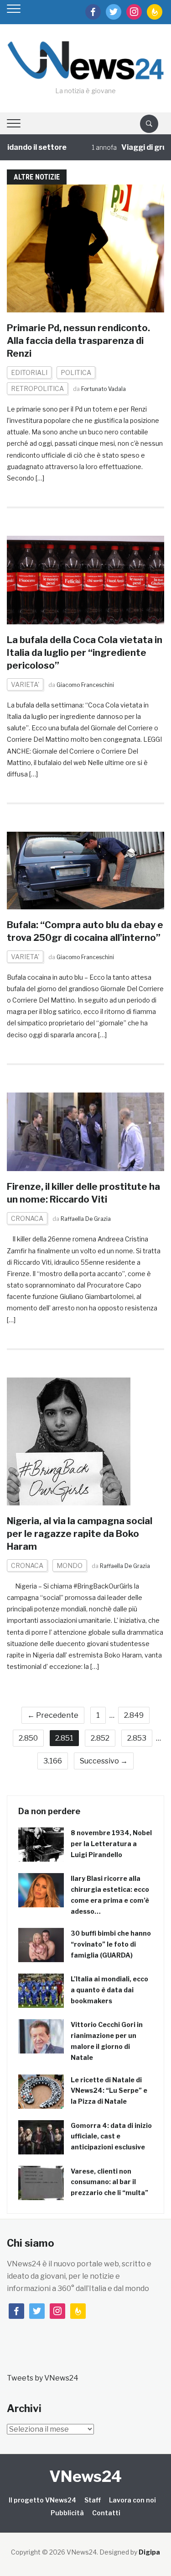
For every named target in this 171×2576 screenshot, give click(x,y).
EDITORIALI (29, 372)
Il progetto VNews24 (42, 2500)
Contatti (106, 2513)
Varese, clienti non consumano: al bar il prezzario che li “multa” (109, 2182)
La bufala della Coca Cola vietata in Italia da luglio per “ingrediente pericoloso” (85, 653)
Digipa (149, 2552)
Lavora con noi (132, 2500)
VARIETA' (25, 684)
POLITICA (76, 372)
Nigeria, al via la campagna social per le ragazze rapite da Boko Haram (80, 1534)
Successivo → (104, 1761)
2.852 (100, 1738)
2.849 (134, 1715)
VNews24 (85, 2476)
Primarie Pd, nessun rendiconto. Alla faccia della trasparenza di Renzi (78, 341)
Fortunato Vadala (104, 389)
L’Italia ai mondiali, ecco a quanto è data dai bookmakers (109, 1990)
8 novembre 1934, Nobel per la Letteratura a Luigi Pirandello (111, 1844)
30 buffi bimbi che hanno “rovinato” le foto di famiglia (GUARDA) (111, 1944)
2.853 (137, 1738)
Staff (93, 2500)
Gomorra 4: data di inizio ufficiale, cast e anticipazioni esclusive (111, 2136)
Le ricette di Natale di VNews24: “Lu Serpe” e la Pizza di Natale (109, 2091)
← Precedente (53, 1715)
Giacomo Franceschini (85, 685)
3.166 (53, 1761)
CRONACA (27, 1218)
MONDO (70, 1565)
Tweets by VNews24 (43, 2378)
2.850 (28, 1738)
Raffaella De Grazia (86, 1219)
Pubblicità (67, 2513)
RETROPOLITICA (37, 388)
